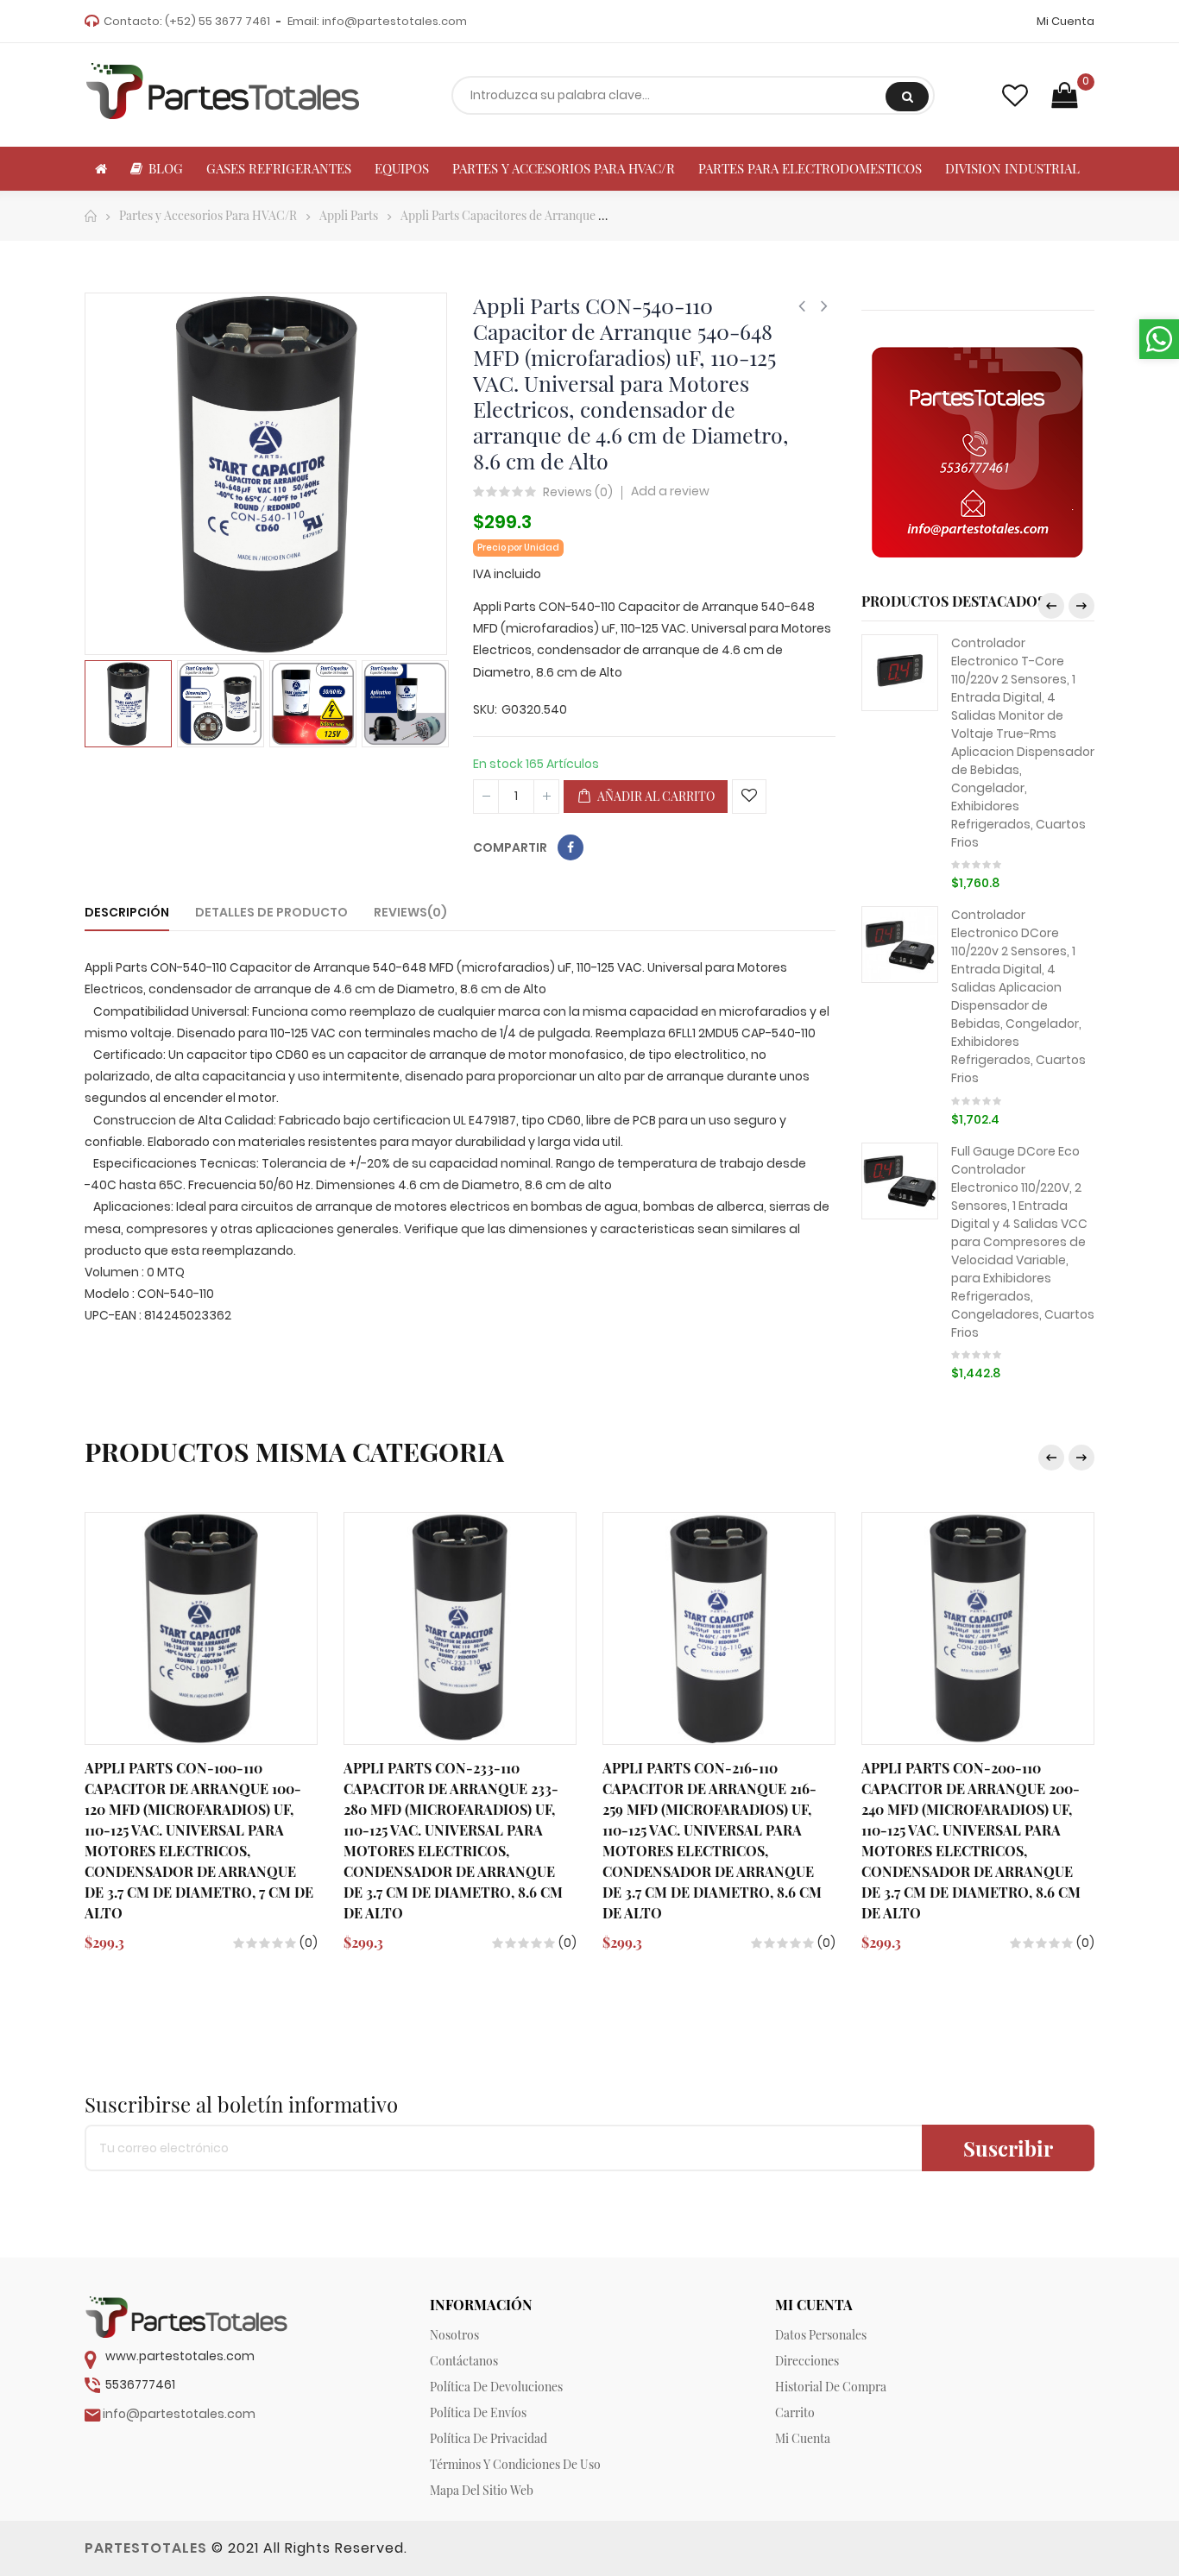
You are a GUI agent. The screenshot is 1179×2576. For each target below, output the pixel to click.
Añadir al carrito (655, 796)
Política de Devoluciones (496, 2387)
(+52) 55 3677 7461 (218, 21)
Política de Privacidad (489, 2438)
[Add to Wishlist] (749, 797)
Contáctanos (464, 2361)
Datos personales (821, 2335)
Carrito (795, 2412)
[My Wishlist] (1015, 95)
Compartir (571, 847)
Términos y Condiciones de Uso (515, 2464)
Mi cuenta (803, 2438)
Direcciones (807, 2361)
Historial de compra (831, 2387)
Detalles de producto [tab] (271, 912)
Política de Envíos (478, 2412)
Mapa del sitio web (482, 2490)
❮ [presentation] (1051, 606)
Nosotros (454, 2335)
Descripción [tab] (127, 912)
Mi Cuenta (1066, 21)
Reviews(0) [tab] (410, 912)
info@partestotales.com (394, 21)
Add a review (670, 491)
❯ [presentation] (1081, 606)
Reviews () (578, 493)
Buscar (907, 97)
